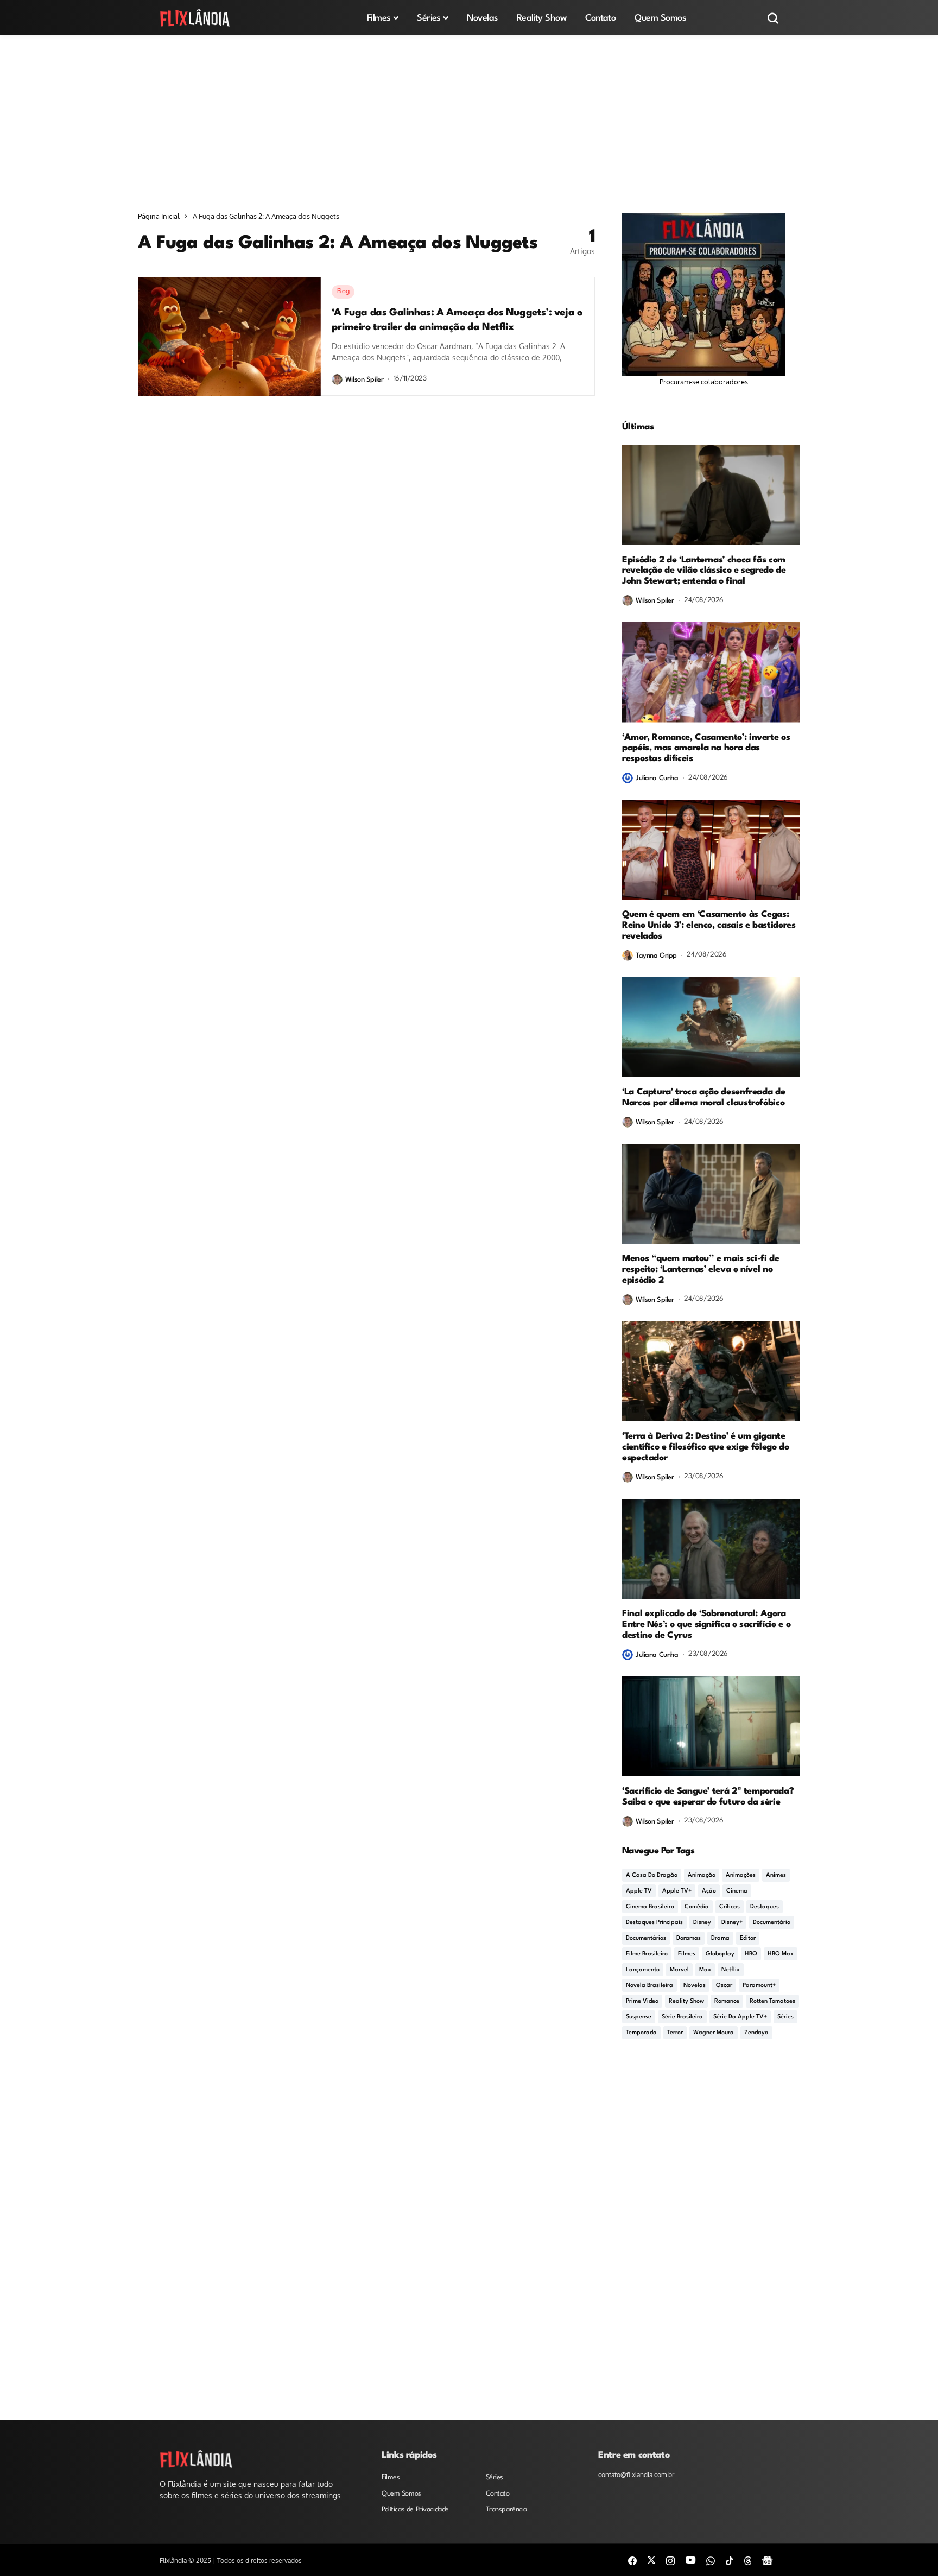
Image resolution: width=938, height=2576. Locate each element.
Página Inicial (159, 216)
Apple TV (639, 1891)
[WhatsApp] (711, 2560)
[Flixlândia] (195, 18)
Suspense (639, 2017)
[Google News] (768, 2560)
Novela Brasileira (649, 1986)
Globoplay (720, 1954)
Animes (776, 1875)
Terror (675, 2033)
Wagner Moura (714, 2033)
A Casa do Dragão (652, 1875)
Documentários (646, 1938)
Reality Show (686, 2001)
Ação (709, 1891)
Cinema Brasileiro (650, 1907)
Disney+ (732, 1923)
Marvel (679, 1970)
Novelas (695, 1986)
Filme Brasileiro (647, 1954)
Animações (741, 1875)
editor (748, 1938)
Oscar (724, 1986)
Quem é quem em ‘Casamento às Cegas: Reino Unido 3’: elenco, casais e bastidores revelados (709, 925)
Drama (720, 1938)
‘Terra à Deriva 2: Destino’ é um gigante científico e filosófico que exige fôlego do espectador (706, 1447)
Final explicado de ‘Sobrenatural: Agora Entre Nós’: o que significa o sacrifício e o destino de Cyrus (706, 1625)
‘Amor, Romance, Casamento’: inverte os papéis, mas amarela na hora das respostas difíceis (706, 748)
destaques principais (654, 1923)
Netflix (731, 1970)
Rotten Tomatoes (772, 2001)
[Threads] (748, 2560)
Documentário (772, 1923)
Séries (785, 2017)
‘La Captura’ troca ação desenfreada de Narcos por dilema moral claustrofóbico (703, 1097)
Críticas (730, 1907)
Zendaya (756, 2033)
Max (705, 1970)
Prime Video (642, 2001)
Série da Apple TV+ (740, 2017)
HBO (751, 1954)
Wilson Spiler (365, 380)
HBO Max (781, 1954)
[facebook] (632, 2560)
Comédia (697, 1907)
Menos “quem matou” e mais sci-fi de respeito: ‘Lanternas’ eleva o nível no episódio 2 (701, 1270)
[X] (651, 2560)
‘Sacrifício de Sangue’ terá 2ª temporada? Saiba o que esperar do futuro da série (708, 1797)
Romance (727, 2001)
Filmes (687, 1954)
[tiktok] (730, 2560)
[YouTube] (690, 2560)
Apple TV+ (677, 1891)
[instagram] (670, 2560)
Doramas (689, 1938)
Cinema (737, 1891)
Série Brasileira (682, 2017)
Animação (702, 1875)
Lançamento (643, 1970)
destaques (765, 1907)
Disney (702, 1923)
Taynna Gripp (656, 956)
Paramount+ (759, 1986)
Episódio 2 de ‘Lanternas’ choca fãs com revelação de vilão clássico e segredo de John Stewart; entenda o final (704, 571)
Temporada (641, 2033)
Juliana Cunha (657, 778)
